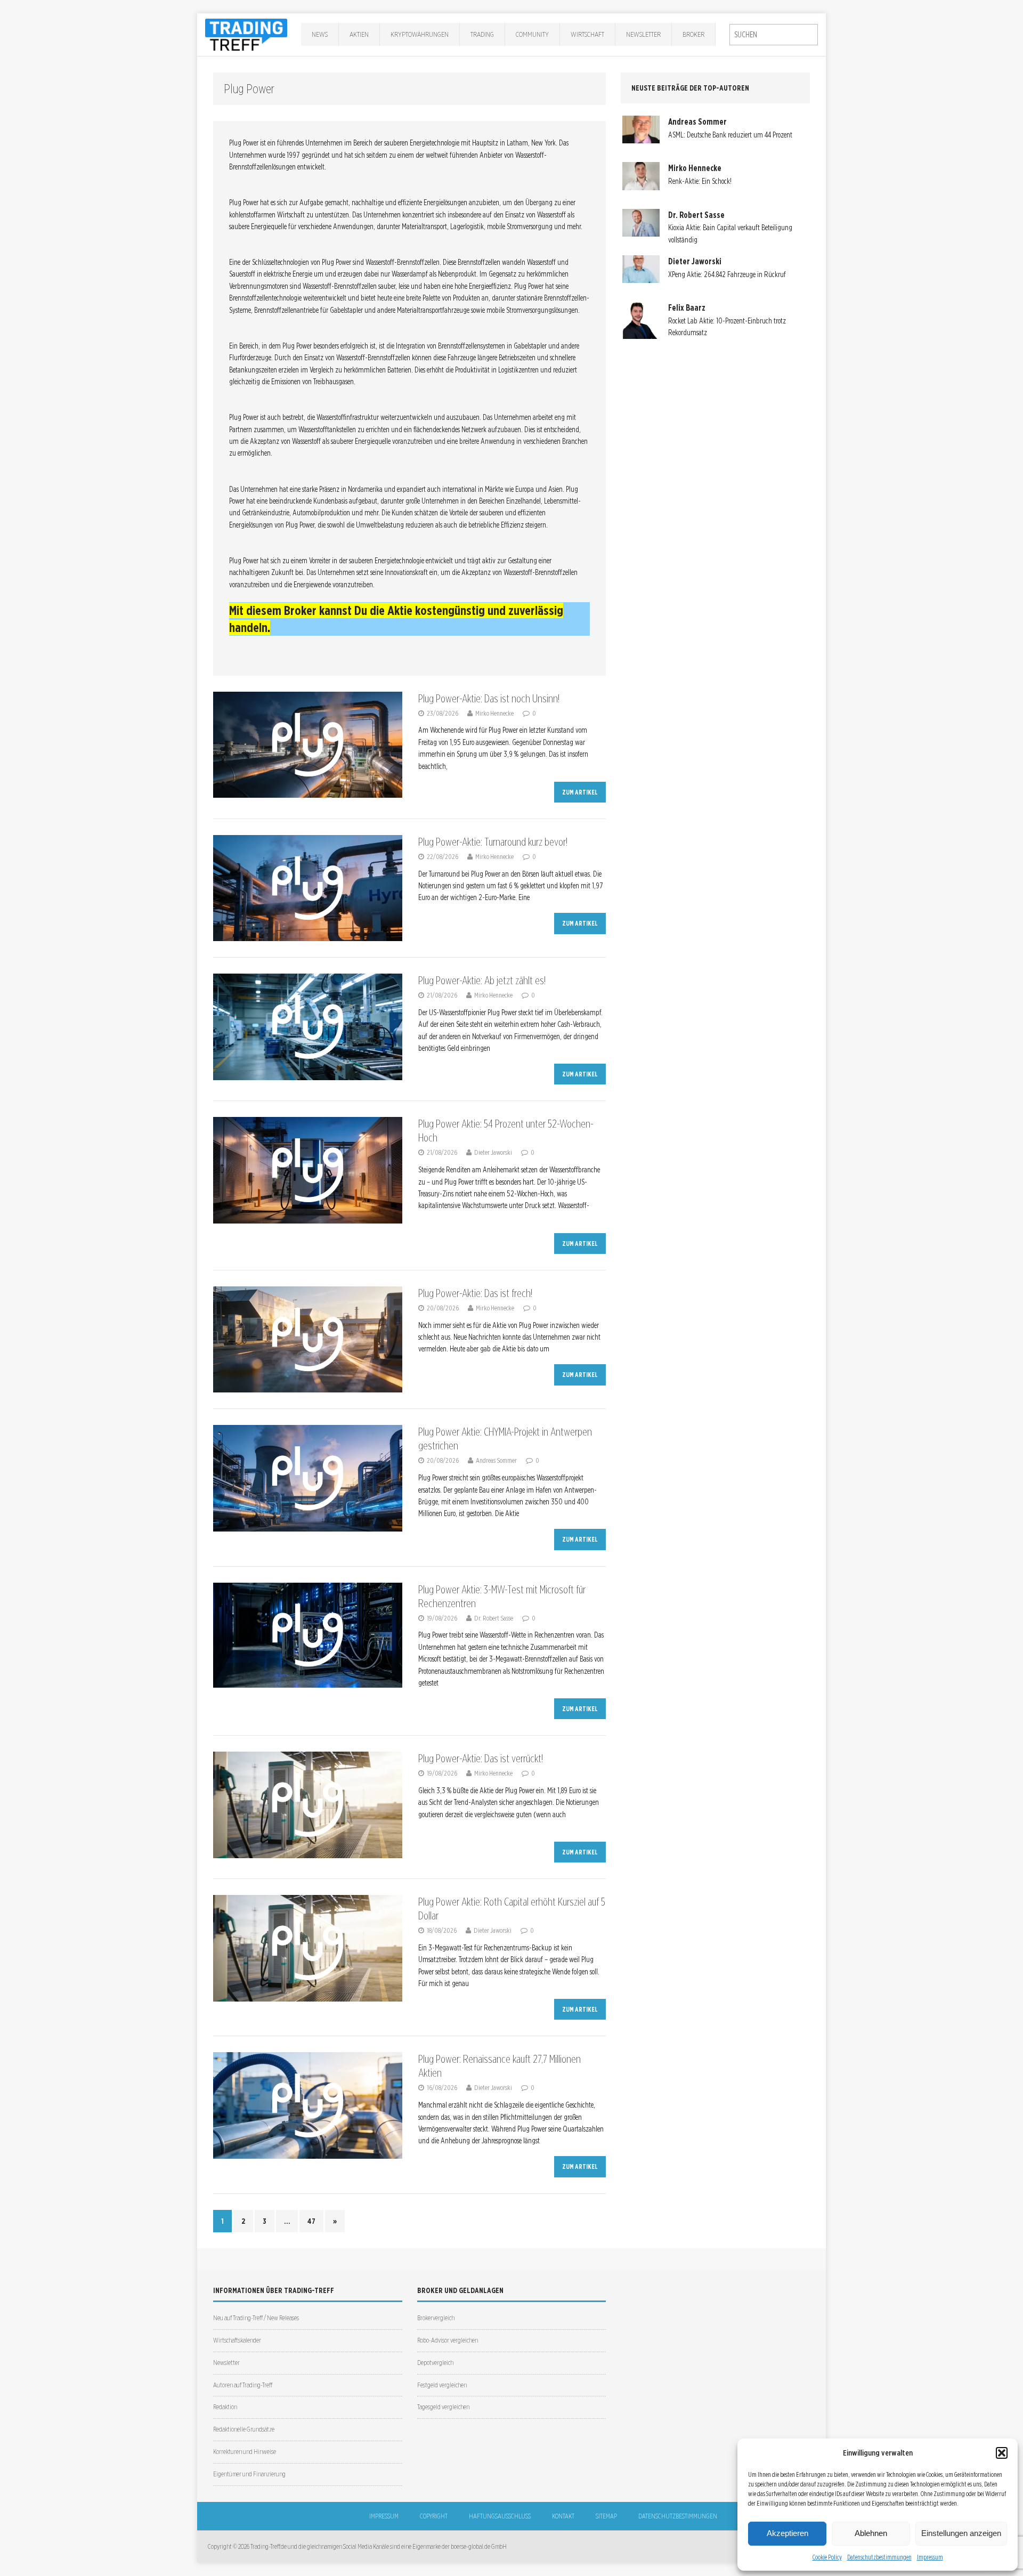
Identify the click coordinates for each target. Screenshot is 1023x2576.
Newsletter (643, 34)
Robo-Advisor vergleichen (448, 2340)
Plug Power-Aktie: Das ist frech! (475, 1293)
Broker (693, 34)
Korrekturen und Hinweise (245, 2452)
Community (532, 34)
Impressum (930, 2557)
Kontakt (563, 2516)
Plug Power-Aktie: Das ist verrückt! (481, 1759)
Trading (482, 34)
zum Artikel (580, 792)
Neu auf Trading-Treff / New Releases (256, 2318)
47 (311, 2221)
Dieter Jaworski (493, 1152)
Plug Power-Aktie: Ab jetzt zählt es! (482, 981)
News (320, 34)
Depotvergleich (435, 2363)
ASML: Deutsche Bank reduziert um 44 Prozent (730, 135)
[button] (1002, 2453)
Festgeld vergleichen (442, 2385)
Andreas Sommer (496, 1460)
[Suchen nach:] (774, 35)
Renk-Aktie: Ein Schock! (700, 181)
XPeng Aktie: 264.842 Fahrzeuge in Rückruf (727, 274)
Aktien (359, 34)
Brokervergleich (436, 2318)
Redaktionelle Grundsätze (244, 2429)
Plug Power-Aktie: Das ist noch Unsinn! (489, 699)
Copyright (434, 2516)
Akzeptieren (787, 2533)
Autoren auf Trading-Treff (243, 2385)
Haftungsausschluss (500, 2516)
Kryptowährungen (420, 34)
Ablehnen (871, 2533)
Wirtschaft (587, 34)
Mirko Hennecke (494, 713)
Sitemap (606, 2516)
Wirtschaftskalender (237, 2340)
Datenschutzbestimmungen (879, 2557)
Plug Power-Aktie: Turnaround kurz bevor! (493, 842)
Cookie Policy (827, 2557)
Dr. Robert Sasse (494, 1618)
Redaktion (225, 2407)
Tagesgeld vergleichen (443, 2407)
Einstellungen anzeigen (961, 2533)
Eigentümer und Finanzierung (249, 2474)
